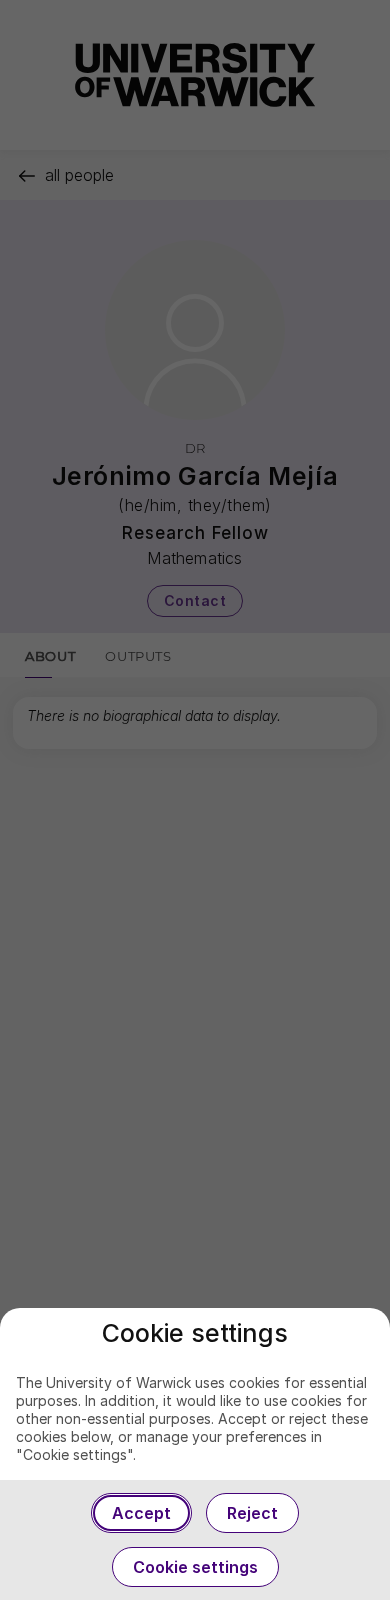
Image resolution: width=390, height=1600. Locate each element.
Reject (252, 1513)
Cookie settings (195, 1567)
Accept (141, 1513)
